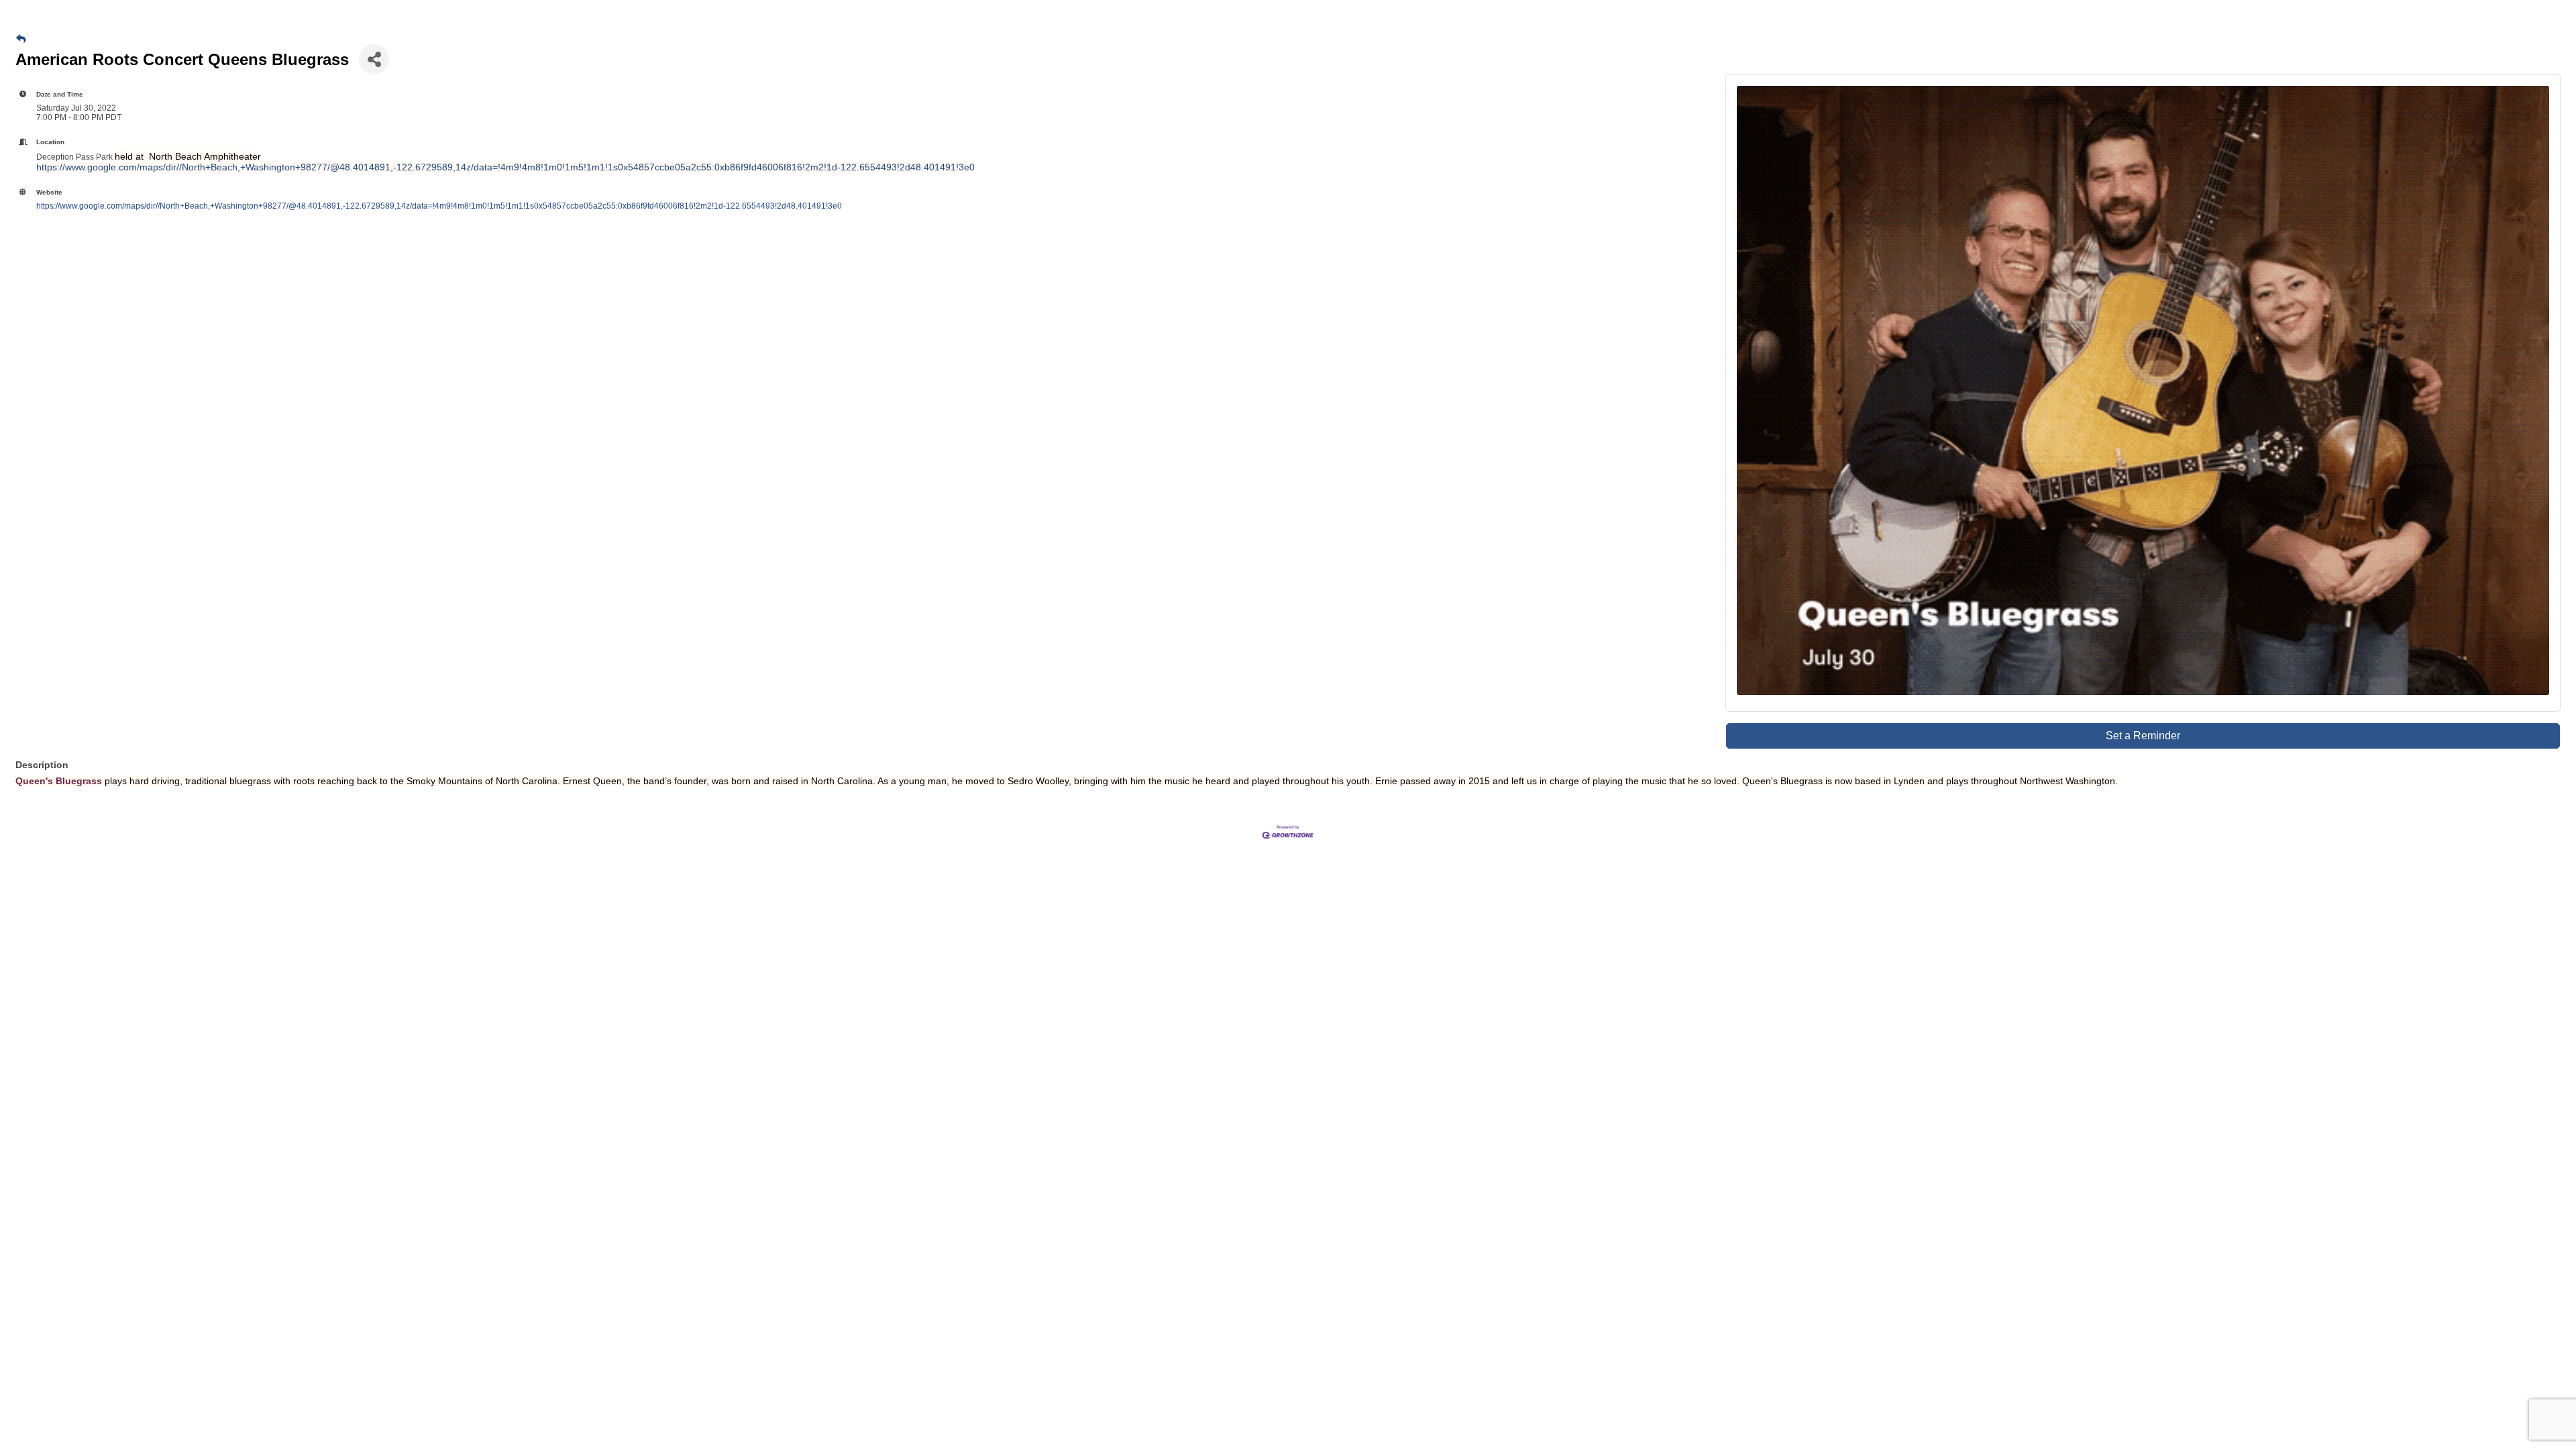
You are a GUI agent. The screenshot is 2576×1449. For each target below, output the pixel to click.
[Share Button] (374, 59)
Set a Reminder (2143, 736)
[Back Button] (21, 39)
